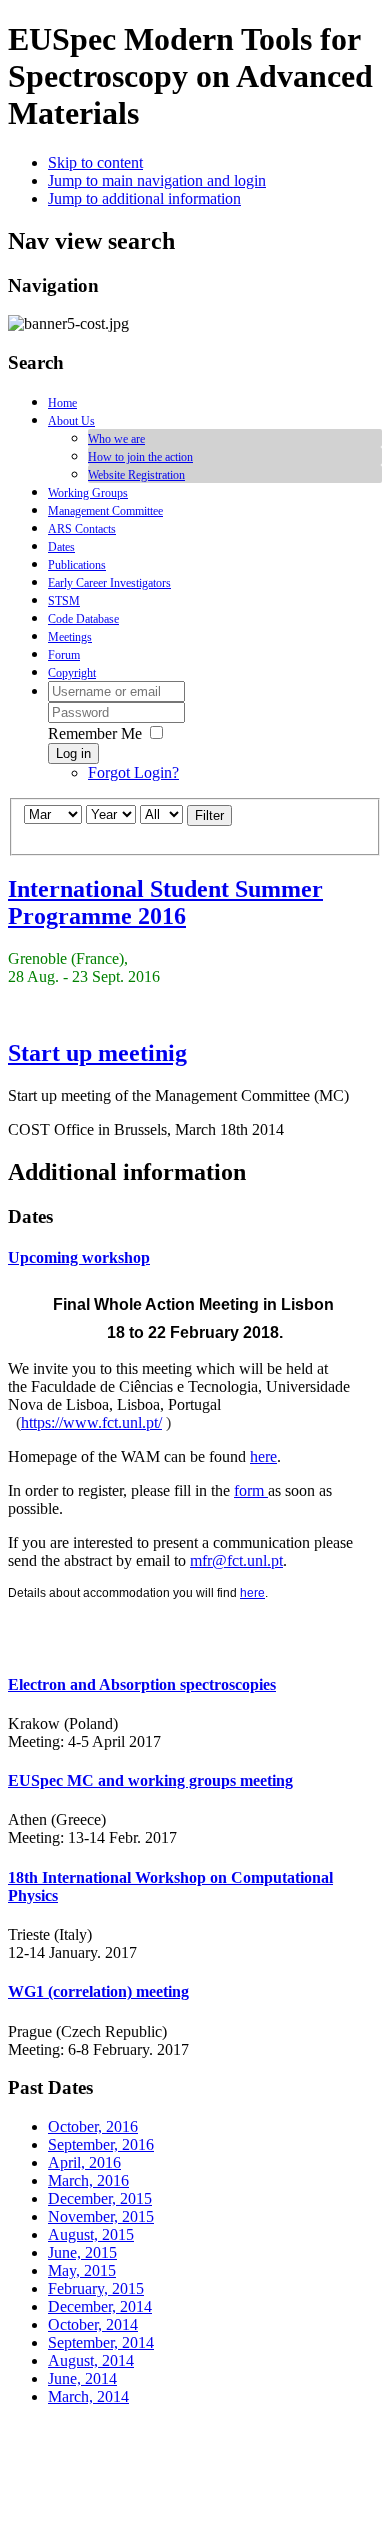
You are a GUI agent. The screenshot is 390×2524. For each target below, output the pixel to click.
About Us (71, 421)
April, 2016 (84, 2162)
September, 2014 (101, 2342)
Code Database (83, 619)
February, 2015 (96, 2288)
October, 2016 (93, 2126)
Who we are (116, 439)
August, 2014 (91, 2360)
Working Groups (88, 493)
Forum (64, 655)
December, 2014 (100, 2306)
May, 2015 (82, 2270)
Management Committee (105, 511)
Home (62, 403)
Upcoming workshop (79, 1257)
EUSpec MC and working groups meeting (150, 1780)
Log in (73, 753)
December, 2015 (100, 2198)
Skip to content (95, 162)
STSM (64, 601)
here (263, 1456)
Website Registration (136, 475)
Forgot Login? (133, 772)
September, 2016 (101, 2144)
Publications (77, 565)
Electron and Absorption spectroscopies (142, 1684)
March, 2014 (88, 2396)
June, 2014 (82, 2378)
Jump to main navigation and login (157, 180)
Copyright (72, 673)
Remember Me (95, 733)
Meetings (70, 637)
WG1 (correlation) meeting (98, 1991)
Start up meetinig (97, 1053)
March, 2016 (88, 2180)
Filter (209, 815)
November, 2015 (101, 2216)
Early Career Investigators (109, 583)
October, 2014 (93, 2324)
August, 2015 (91, 2234)
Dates (61, 547)
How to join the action (140, 457)
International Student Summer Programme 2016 (165, 902)
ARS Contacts (82, 529)
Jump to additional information (144, 198)
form (251, 1490)
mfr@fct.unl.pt (236, 1560)
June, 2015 (82, 2252)
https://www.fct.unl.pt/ (91, 1422)
